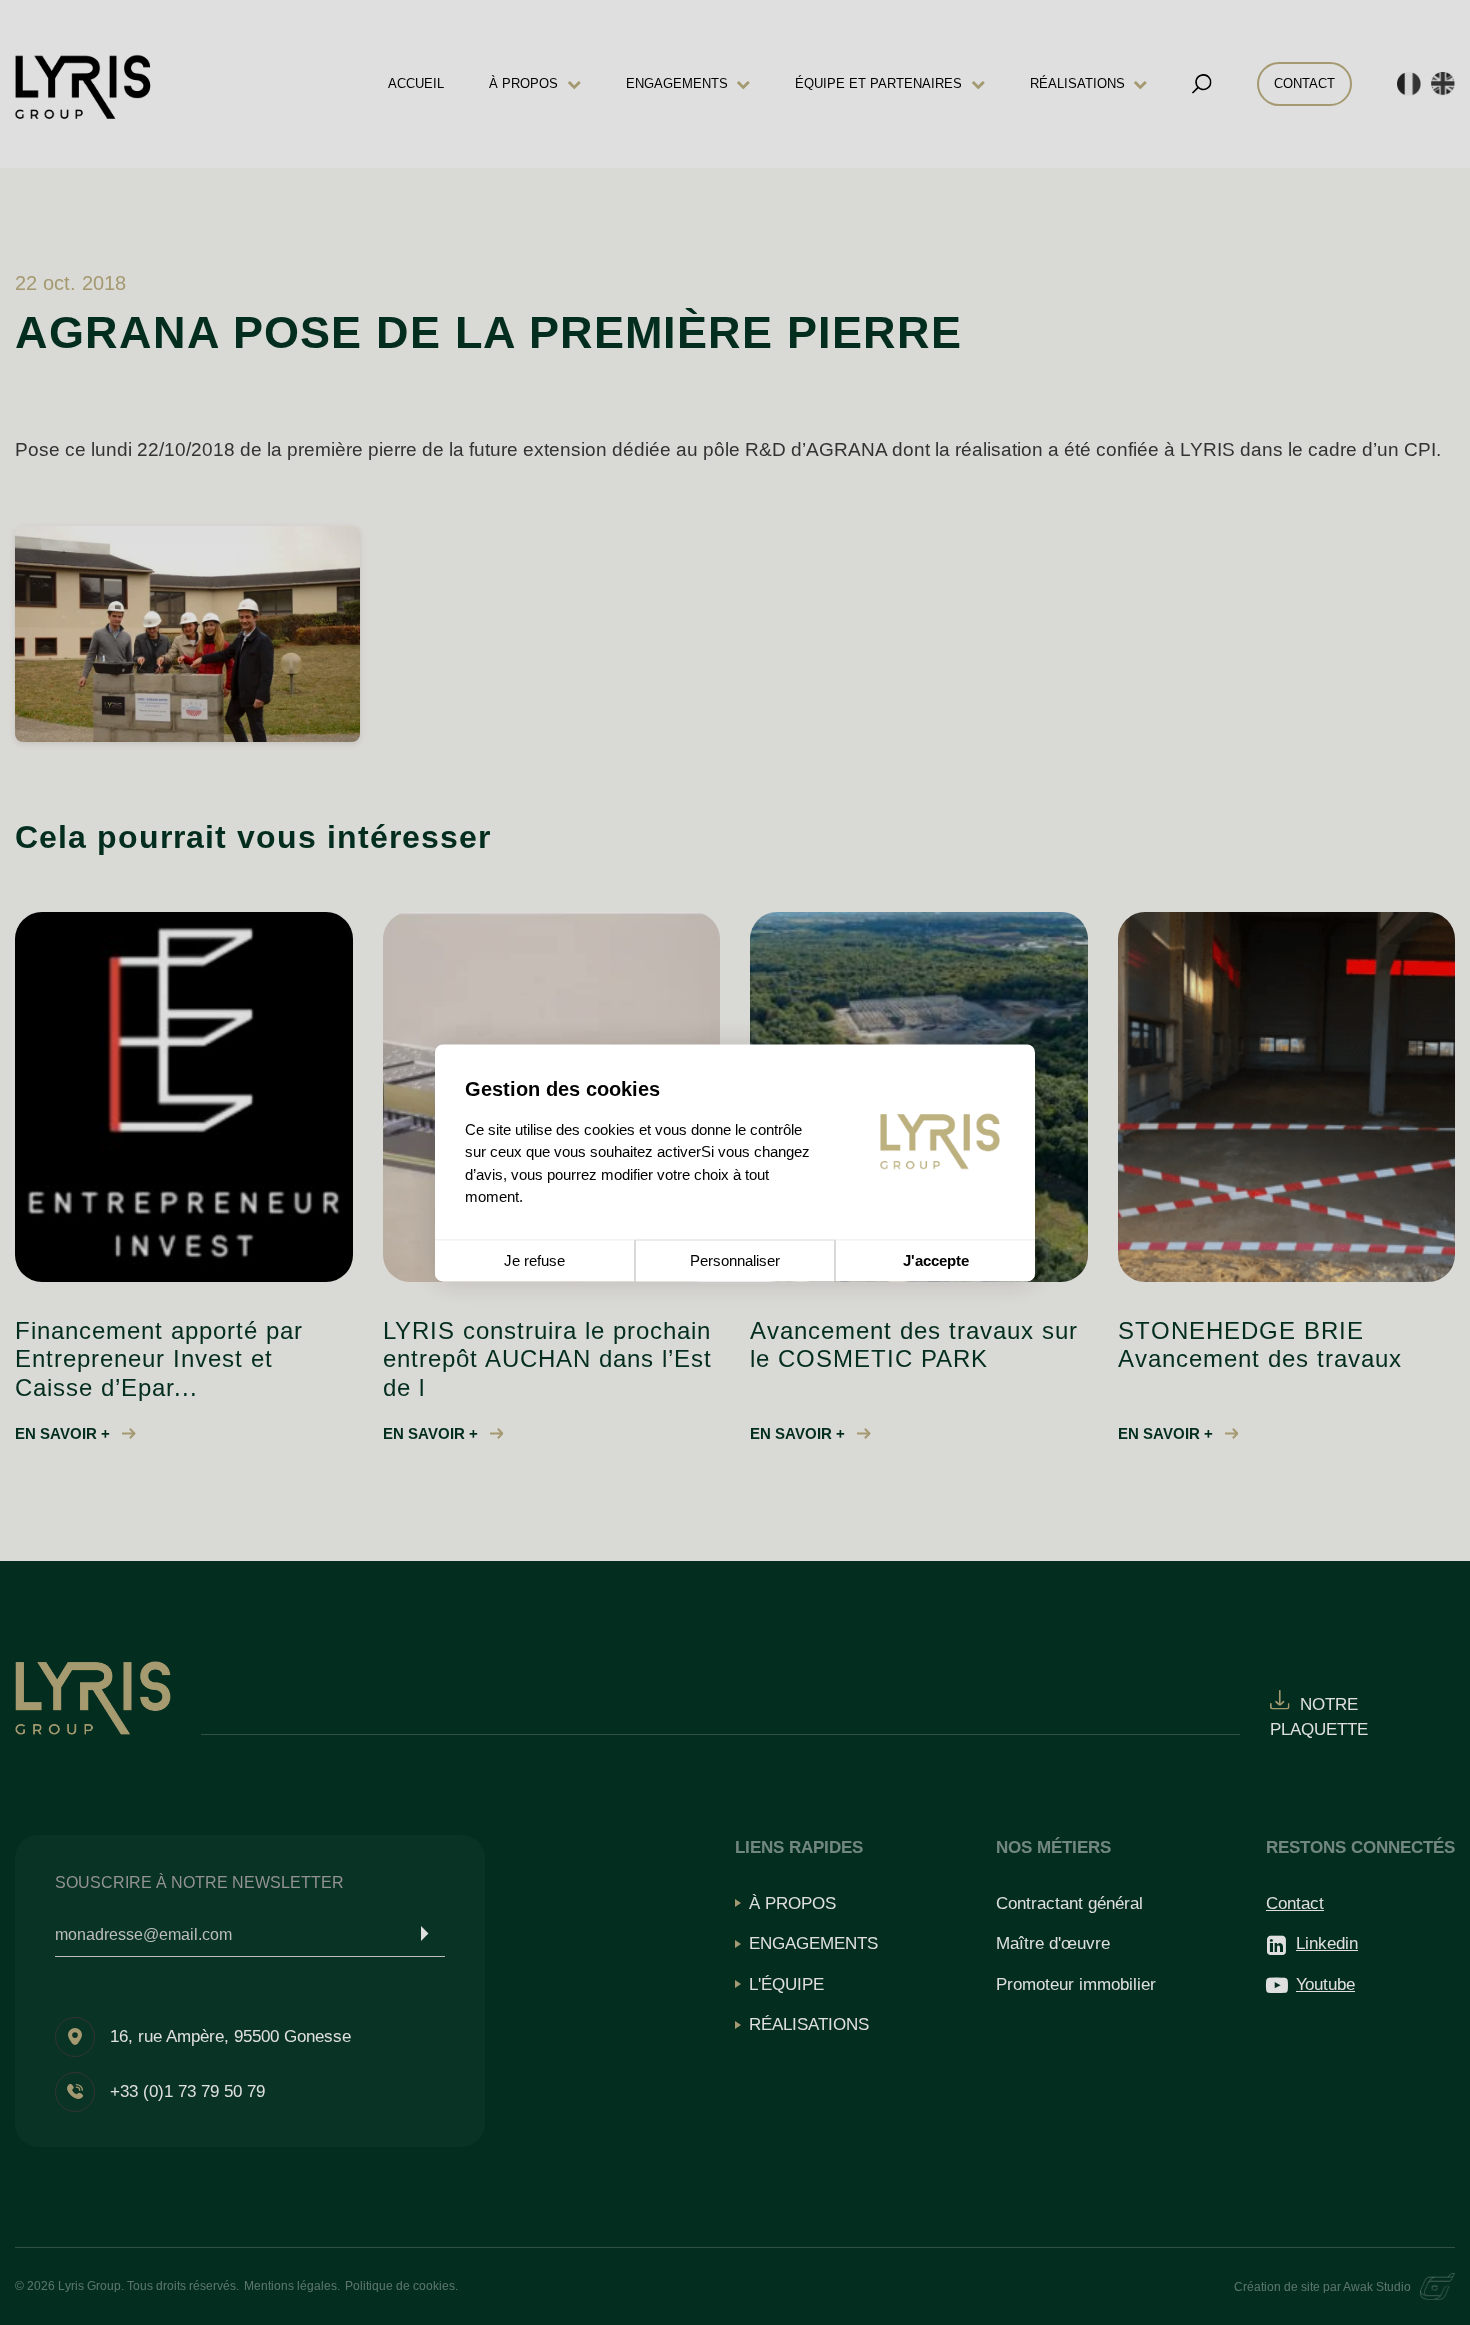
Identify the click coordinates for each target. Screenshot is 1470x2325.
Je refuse (534, 1260)
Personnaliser (735, 1260)
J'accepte (936, 1260)
